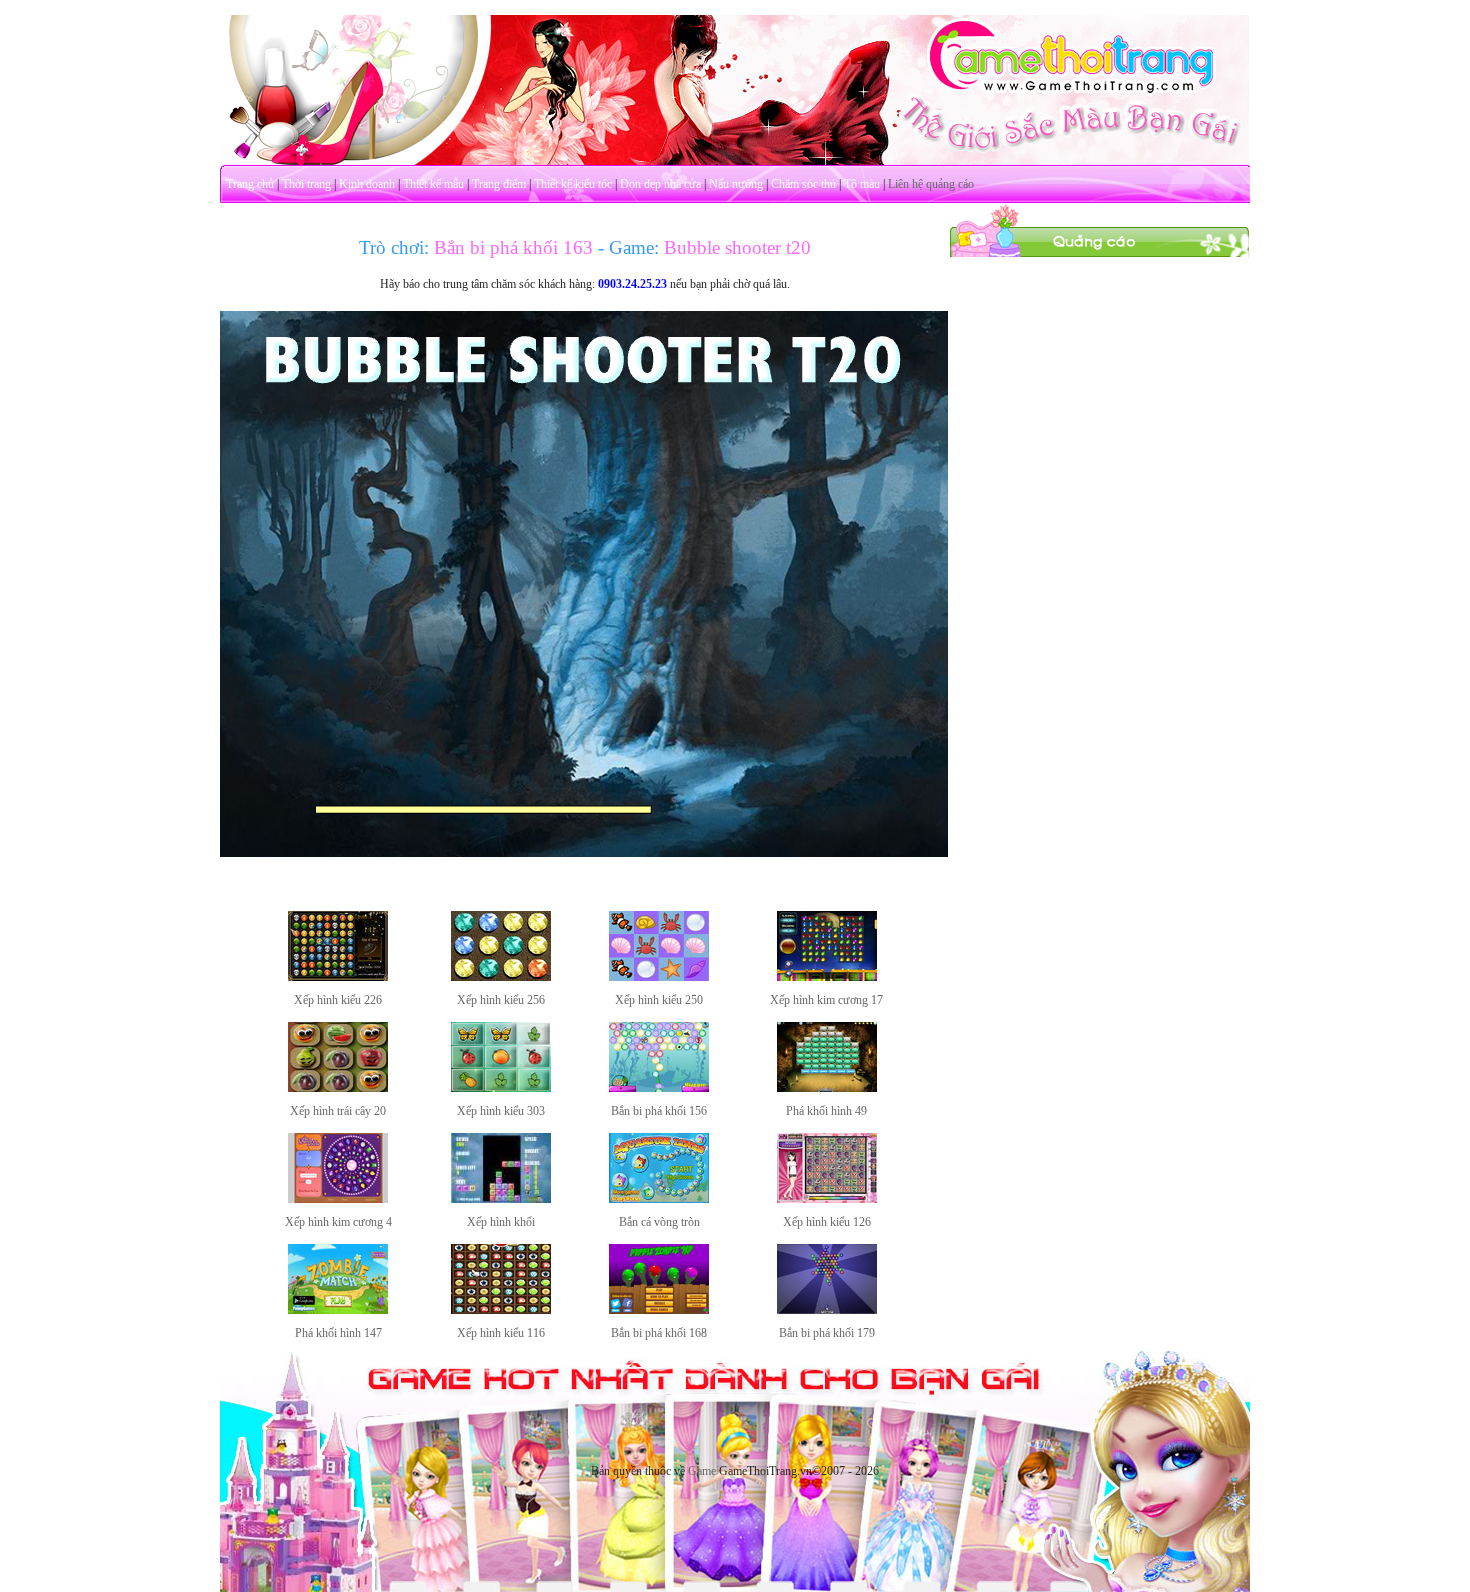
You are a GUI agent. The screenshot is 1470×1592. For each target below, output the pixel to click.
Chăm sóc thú (803, 184)
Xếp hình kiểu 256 (501, 1000)
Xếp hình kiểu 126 (827, 1222)
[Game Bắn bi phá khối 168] (659, 1310)
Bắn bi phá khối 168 (659, 1333)
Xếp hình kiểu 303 (501, 1111)
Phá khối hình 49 (826, 1111)
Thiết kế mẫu (433, 184)
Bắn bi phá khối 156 (659, 1111)
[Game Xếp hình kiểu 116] (501, 1310)
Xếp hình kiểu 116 (501, 1333)
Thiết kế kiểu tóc (573, 184)
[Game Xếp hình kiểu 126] (827, 1199)
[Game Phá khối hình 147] (338, 1310)
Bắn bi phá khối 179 (827, 1333)
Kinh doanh (367, 184)
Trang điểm (499, 184)
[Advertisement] (1100, 558)
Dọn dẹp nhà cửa (660, 184)
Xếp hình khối (501, 1222)
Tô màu (862, 184)
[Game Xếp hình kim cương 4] (338, 1199)
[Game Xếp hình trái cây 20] (338, 1088)
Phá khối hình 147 (338, 1333)
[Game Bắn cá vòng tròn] (659, 1199)
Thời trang (306, 184)
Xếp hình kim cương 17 (826, 1000)
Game (702, 1471)
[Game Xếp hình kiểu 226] (338, 977)
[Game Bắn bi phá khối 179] (827, 1310)
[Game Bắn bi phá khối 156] (659, 1088)
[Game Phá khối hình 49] (827, 1088)
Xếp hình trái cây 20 (338, 1111)
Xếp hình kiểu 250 (659, 1000)
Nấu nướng (736, 184)
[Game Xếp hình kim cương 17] (827, 977)
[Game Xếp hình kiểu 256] (501, 977)
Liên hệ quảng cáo (931, 184)
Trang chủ (250, 184)
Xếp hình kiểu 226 (338, 1000)
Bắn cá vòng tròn (659, 1222)
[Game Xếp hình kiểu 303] (501, 1088)
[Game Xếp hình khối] (501, 1199)
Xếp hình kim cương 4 (338, 1222)
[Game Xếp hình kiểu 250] (659, 977)
